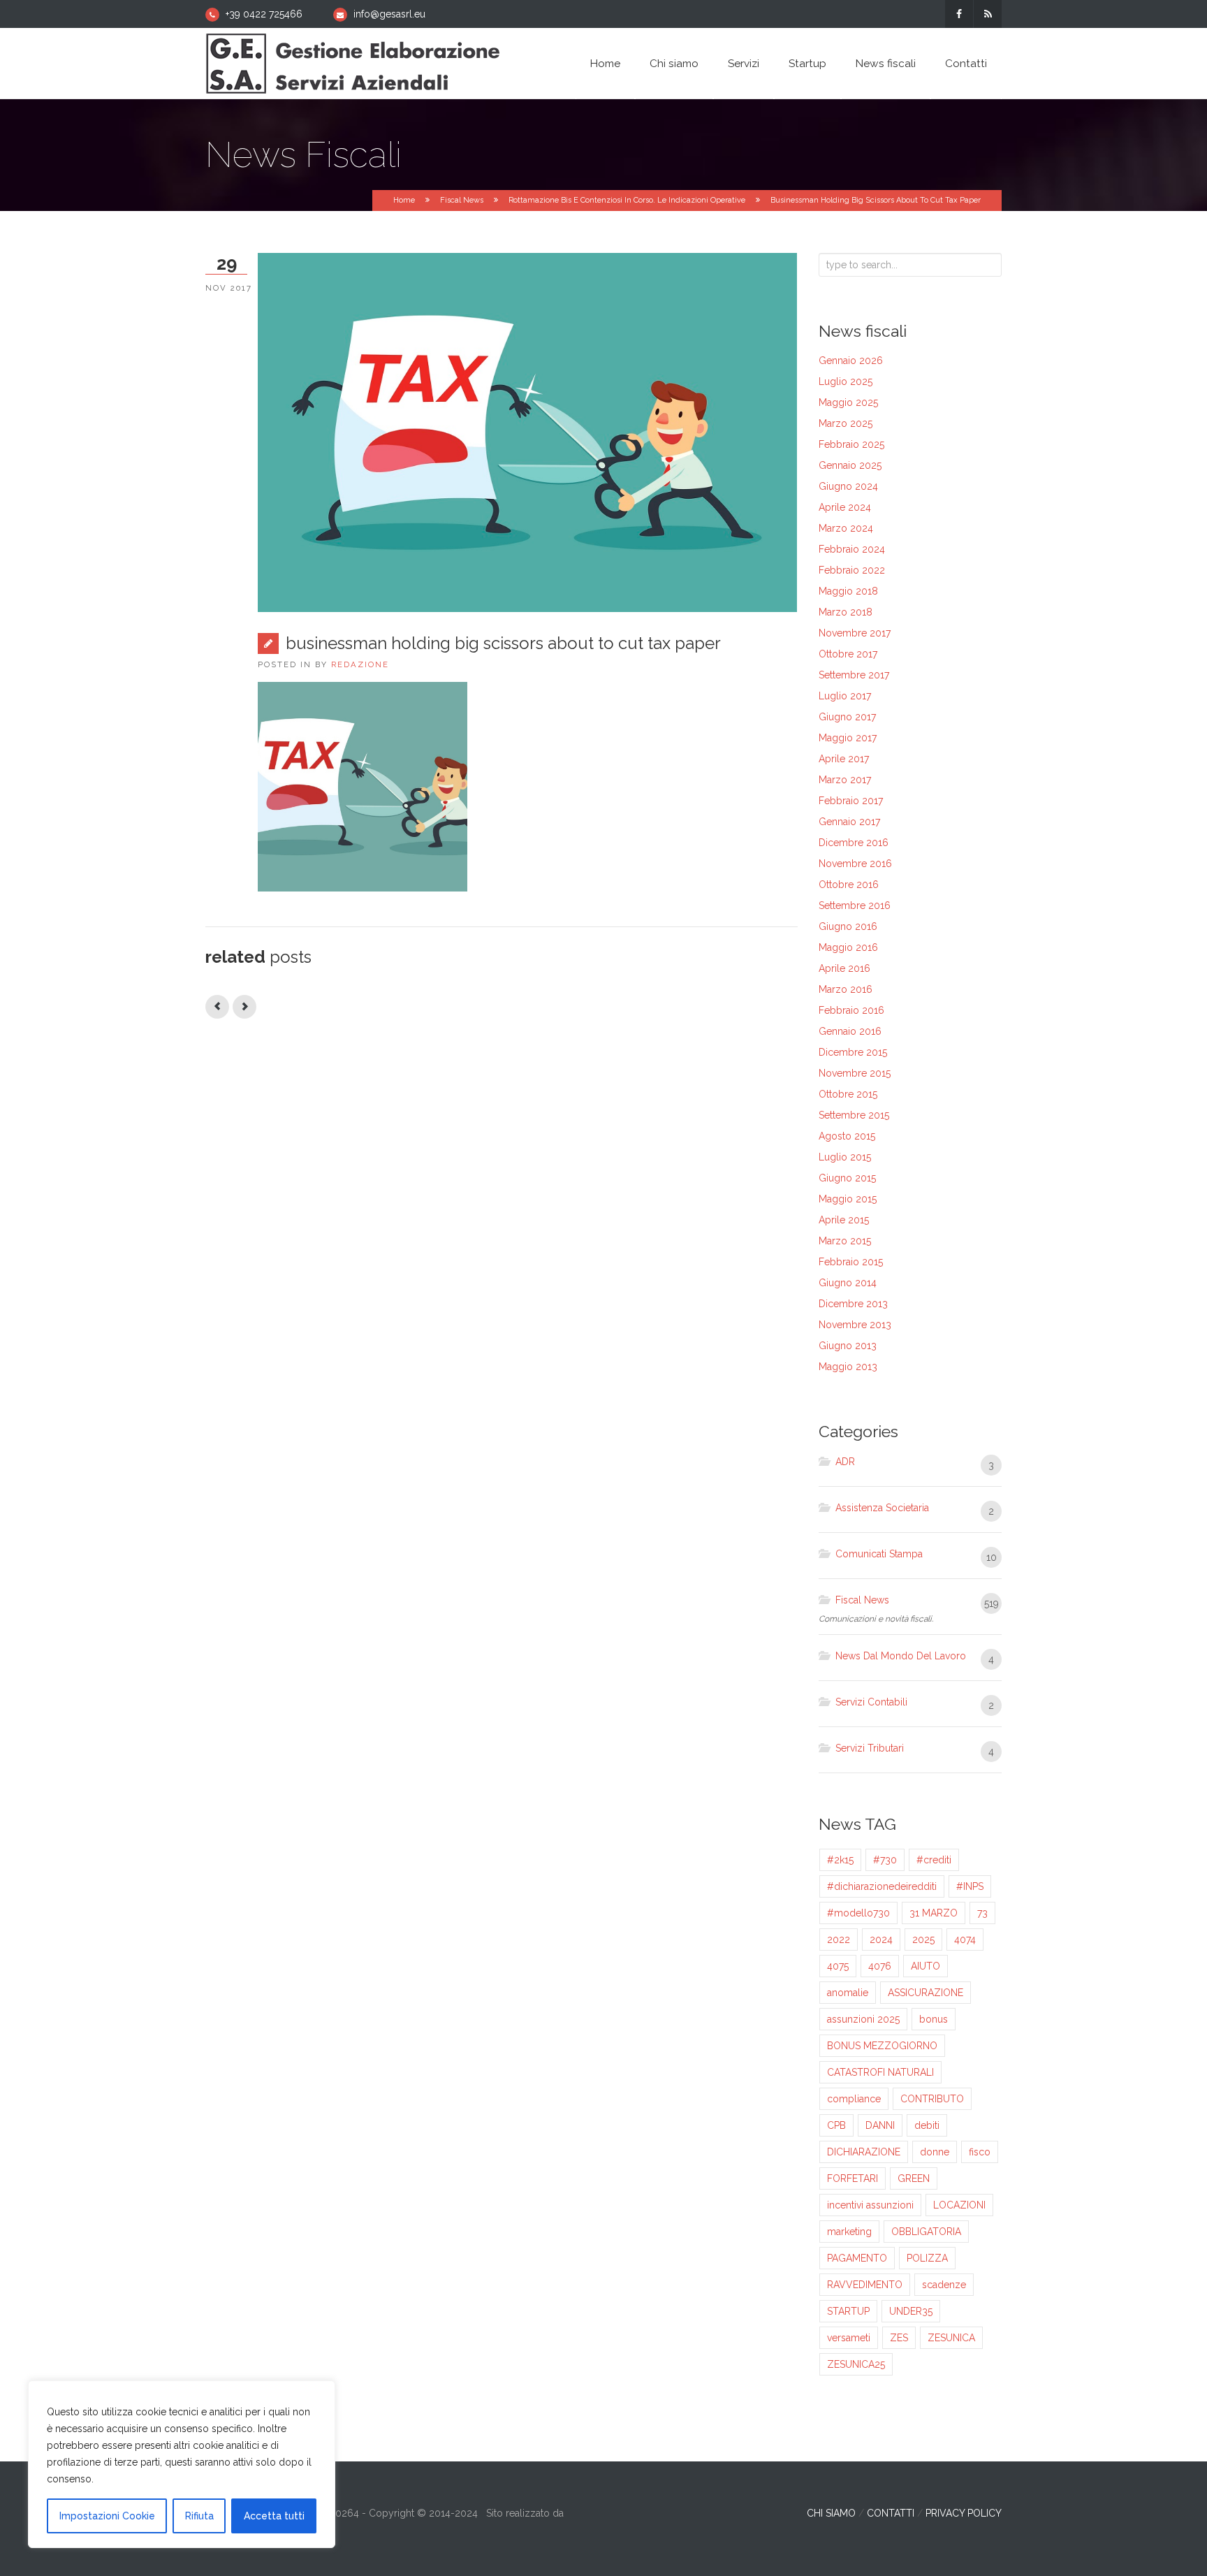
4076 (880, 1966)
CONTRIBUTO (932, 2099)
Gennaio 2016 (850, 1031)
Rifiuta (199, 2516)
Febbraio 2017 (851, 801)
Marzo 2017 (845, 780)
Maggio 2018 (848, 591)
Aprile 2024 (845, 507)
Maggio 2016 (848, 947)
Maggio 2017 (848, 738)
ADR (845, 1462)
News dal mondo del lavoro (901, 1656)
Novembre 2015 (855, 1073)
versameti (849, 2338)
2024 (881, 1940)
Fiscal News (462, 200)
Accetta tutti (274, 2516)
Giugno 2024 (848, 486)
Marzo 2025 (846, 423)
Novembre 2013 (855, 1325)
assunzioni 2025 (863, 2019)
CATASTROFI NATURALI (880, 2072)
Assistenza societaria (882, 1508)
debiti (927, 2125)
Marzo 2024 (846, 528)
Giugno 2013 (848, 1346)
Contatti (966, 64)
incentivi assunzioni (870, 2205)
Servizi (744, 64)
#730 (885, 1860)
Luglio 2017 (845, 696)
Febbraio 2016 (851, 1010)
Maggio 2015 (848, 1199)
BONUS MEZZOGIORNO (882, 2046)
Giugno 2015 (847, 1178)
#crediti (934, 1860)
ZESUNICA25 (856, 2364)
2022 (839, 1940)
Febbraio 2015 (851, 1262)
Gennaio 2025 (850, 465)
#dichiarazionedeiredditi (882, 1886)
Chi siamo (674, 64)
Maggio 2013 (848, 1367)
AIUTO (926, 1966)
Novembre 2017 (855, 633)
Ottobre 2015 (848, 1094)
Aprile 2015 (844, 1220)
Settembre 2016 (855, 905)
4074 (965, 1940)
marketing (849, 2232)
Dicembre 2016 (854, 843)
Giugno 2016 (848, 926)
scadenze (944, 2285)
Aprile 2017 (844, 759)
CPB (836, 2125)
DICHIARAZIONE (864, 2152)
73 (982, 1913)
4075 (838, 1966)
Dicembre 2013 (853, 1304)
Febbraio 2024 (852, 549)
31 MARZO (934, 1913)
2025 (923, 1940)
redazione (360, 664)
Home (605, 64)
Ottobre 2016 (849, 885)
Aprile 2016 (844, 968)
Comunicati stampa (879, 1554)
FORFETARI (853, 2178)
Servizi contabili (871, 1702)
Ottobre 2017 (848, 654)
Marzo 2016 (846, 989)
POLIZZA (927, 2258)
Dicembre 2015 (853, 1052)
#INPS (970, 1886)
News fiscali (886, 64)
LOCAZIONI (959, 2205)
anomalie (848, 1993)
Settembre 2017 (854, 675)
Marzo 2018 (846, 612)
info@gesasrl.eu (389, 14)
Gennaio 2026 (851, 361)
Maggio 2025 (848, 402)
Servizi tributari (870, 1748)
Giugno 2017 (847, 717)
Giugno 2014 (848, 1283)
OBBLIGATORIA (926, 2232)
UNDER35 (911, 2311)
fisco (980, 2152)
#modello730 (858, 1913)
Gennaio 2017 (849, 822)
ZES (899, 2338)
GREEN (914, 2178)
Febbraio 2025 (851, 444)
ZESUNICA (951, 2338)
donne (935, 2152)
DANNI (880, 2125)
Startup (807, 64)
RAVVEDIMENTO (865, 2285)
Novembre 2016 (855, 864)
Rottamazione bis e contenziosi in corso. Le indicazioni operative (627, 200)
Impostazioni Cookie (107, 2516)
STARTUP (848, 2311)
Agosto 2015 (847, 1136)
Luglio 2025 (846, 381)
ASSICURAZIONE (926, 1993)
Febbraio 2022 (852, 570)
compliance (854, 2099)
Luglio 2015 (845, 1157)
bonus (934, 2019)
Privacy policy (964, 2513)
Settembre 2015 (854, 1115)
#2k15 (840, 1860)
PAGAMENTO (857, 2258)
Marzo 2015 (845, 1241)
